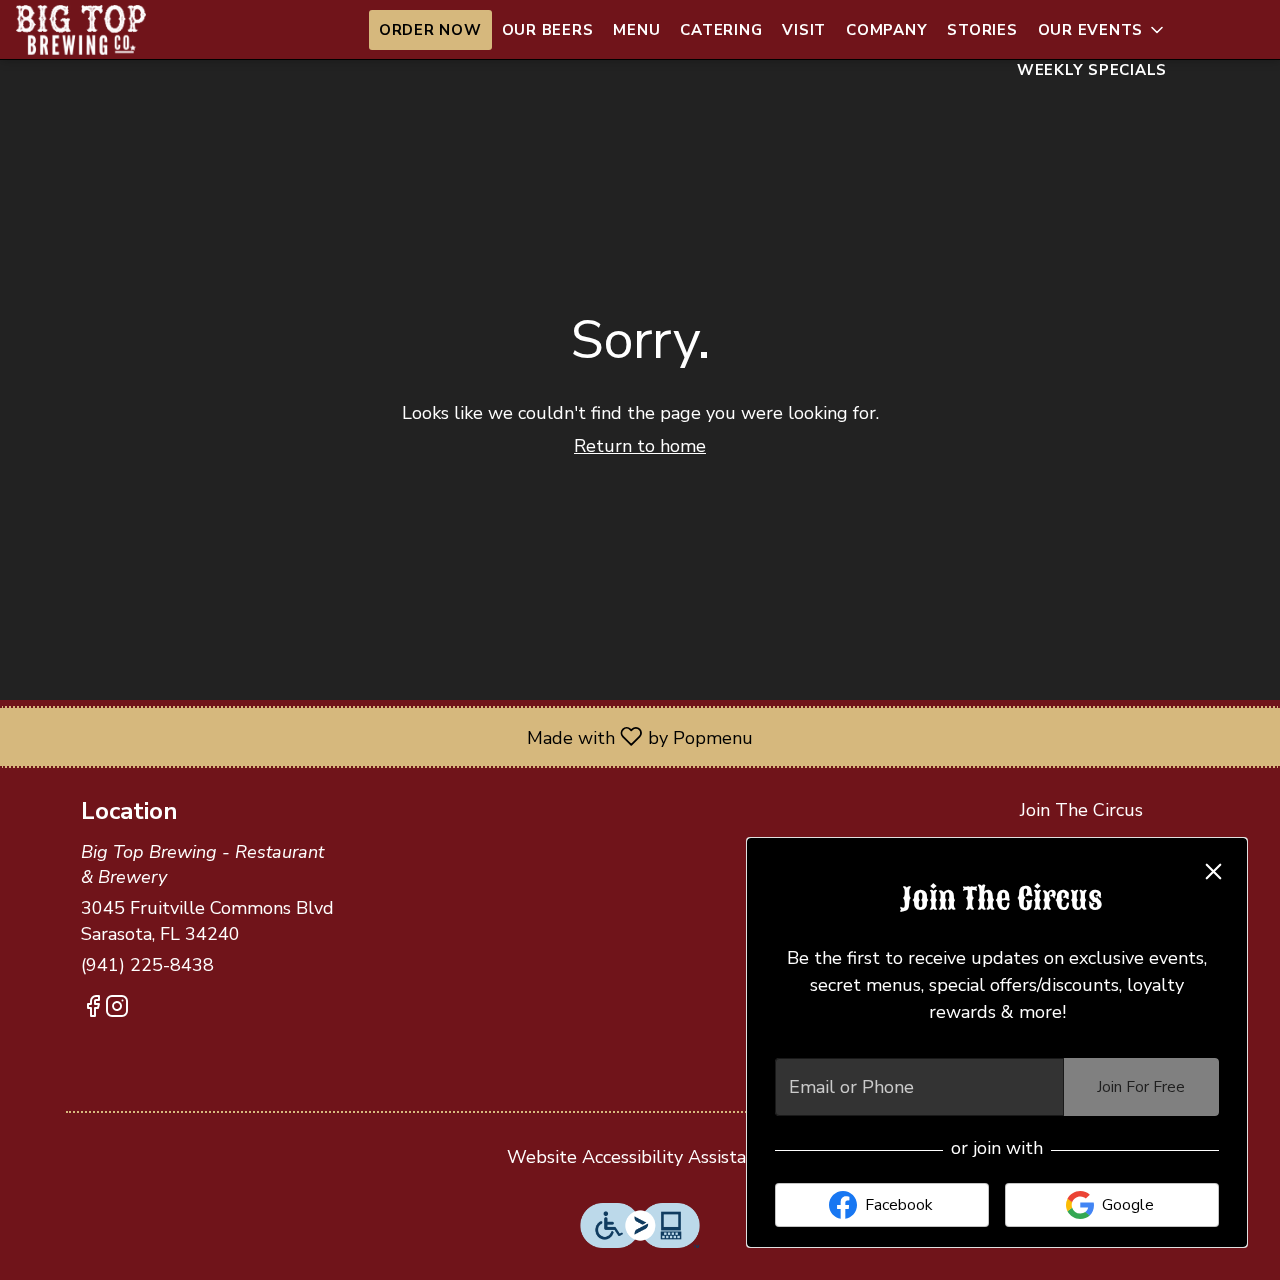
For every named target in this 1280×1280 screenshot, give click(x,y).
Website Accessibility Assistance (640, 1157)
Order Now (430, 30)
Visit (804, 30)
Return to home (640, 446)
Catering (721, 30)
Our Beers (548, 30)
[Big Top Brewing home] (106, 30)
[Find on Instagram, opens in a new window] (117, 1010)
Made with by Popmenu (384, 736)
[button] (1103, 30)
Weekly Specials (1092, 70)
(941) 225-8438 (147, 965)
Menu (636, 30)
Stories (982, 30)
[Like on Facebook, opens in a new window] (93, 1010)
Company (886, 30)
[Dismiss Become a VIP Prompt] (1213, 871)
